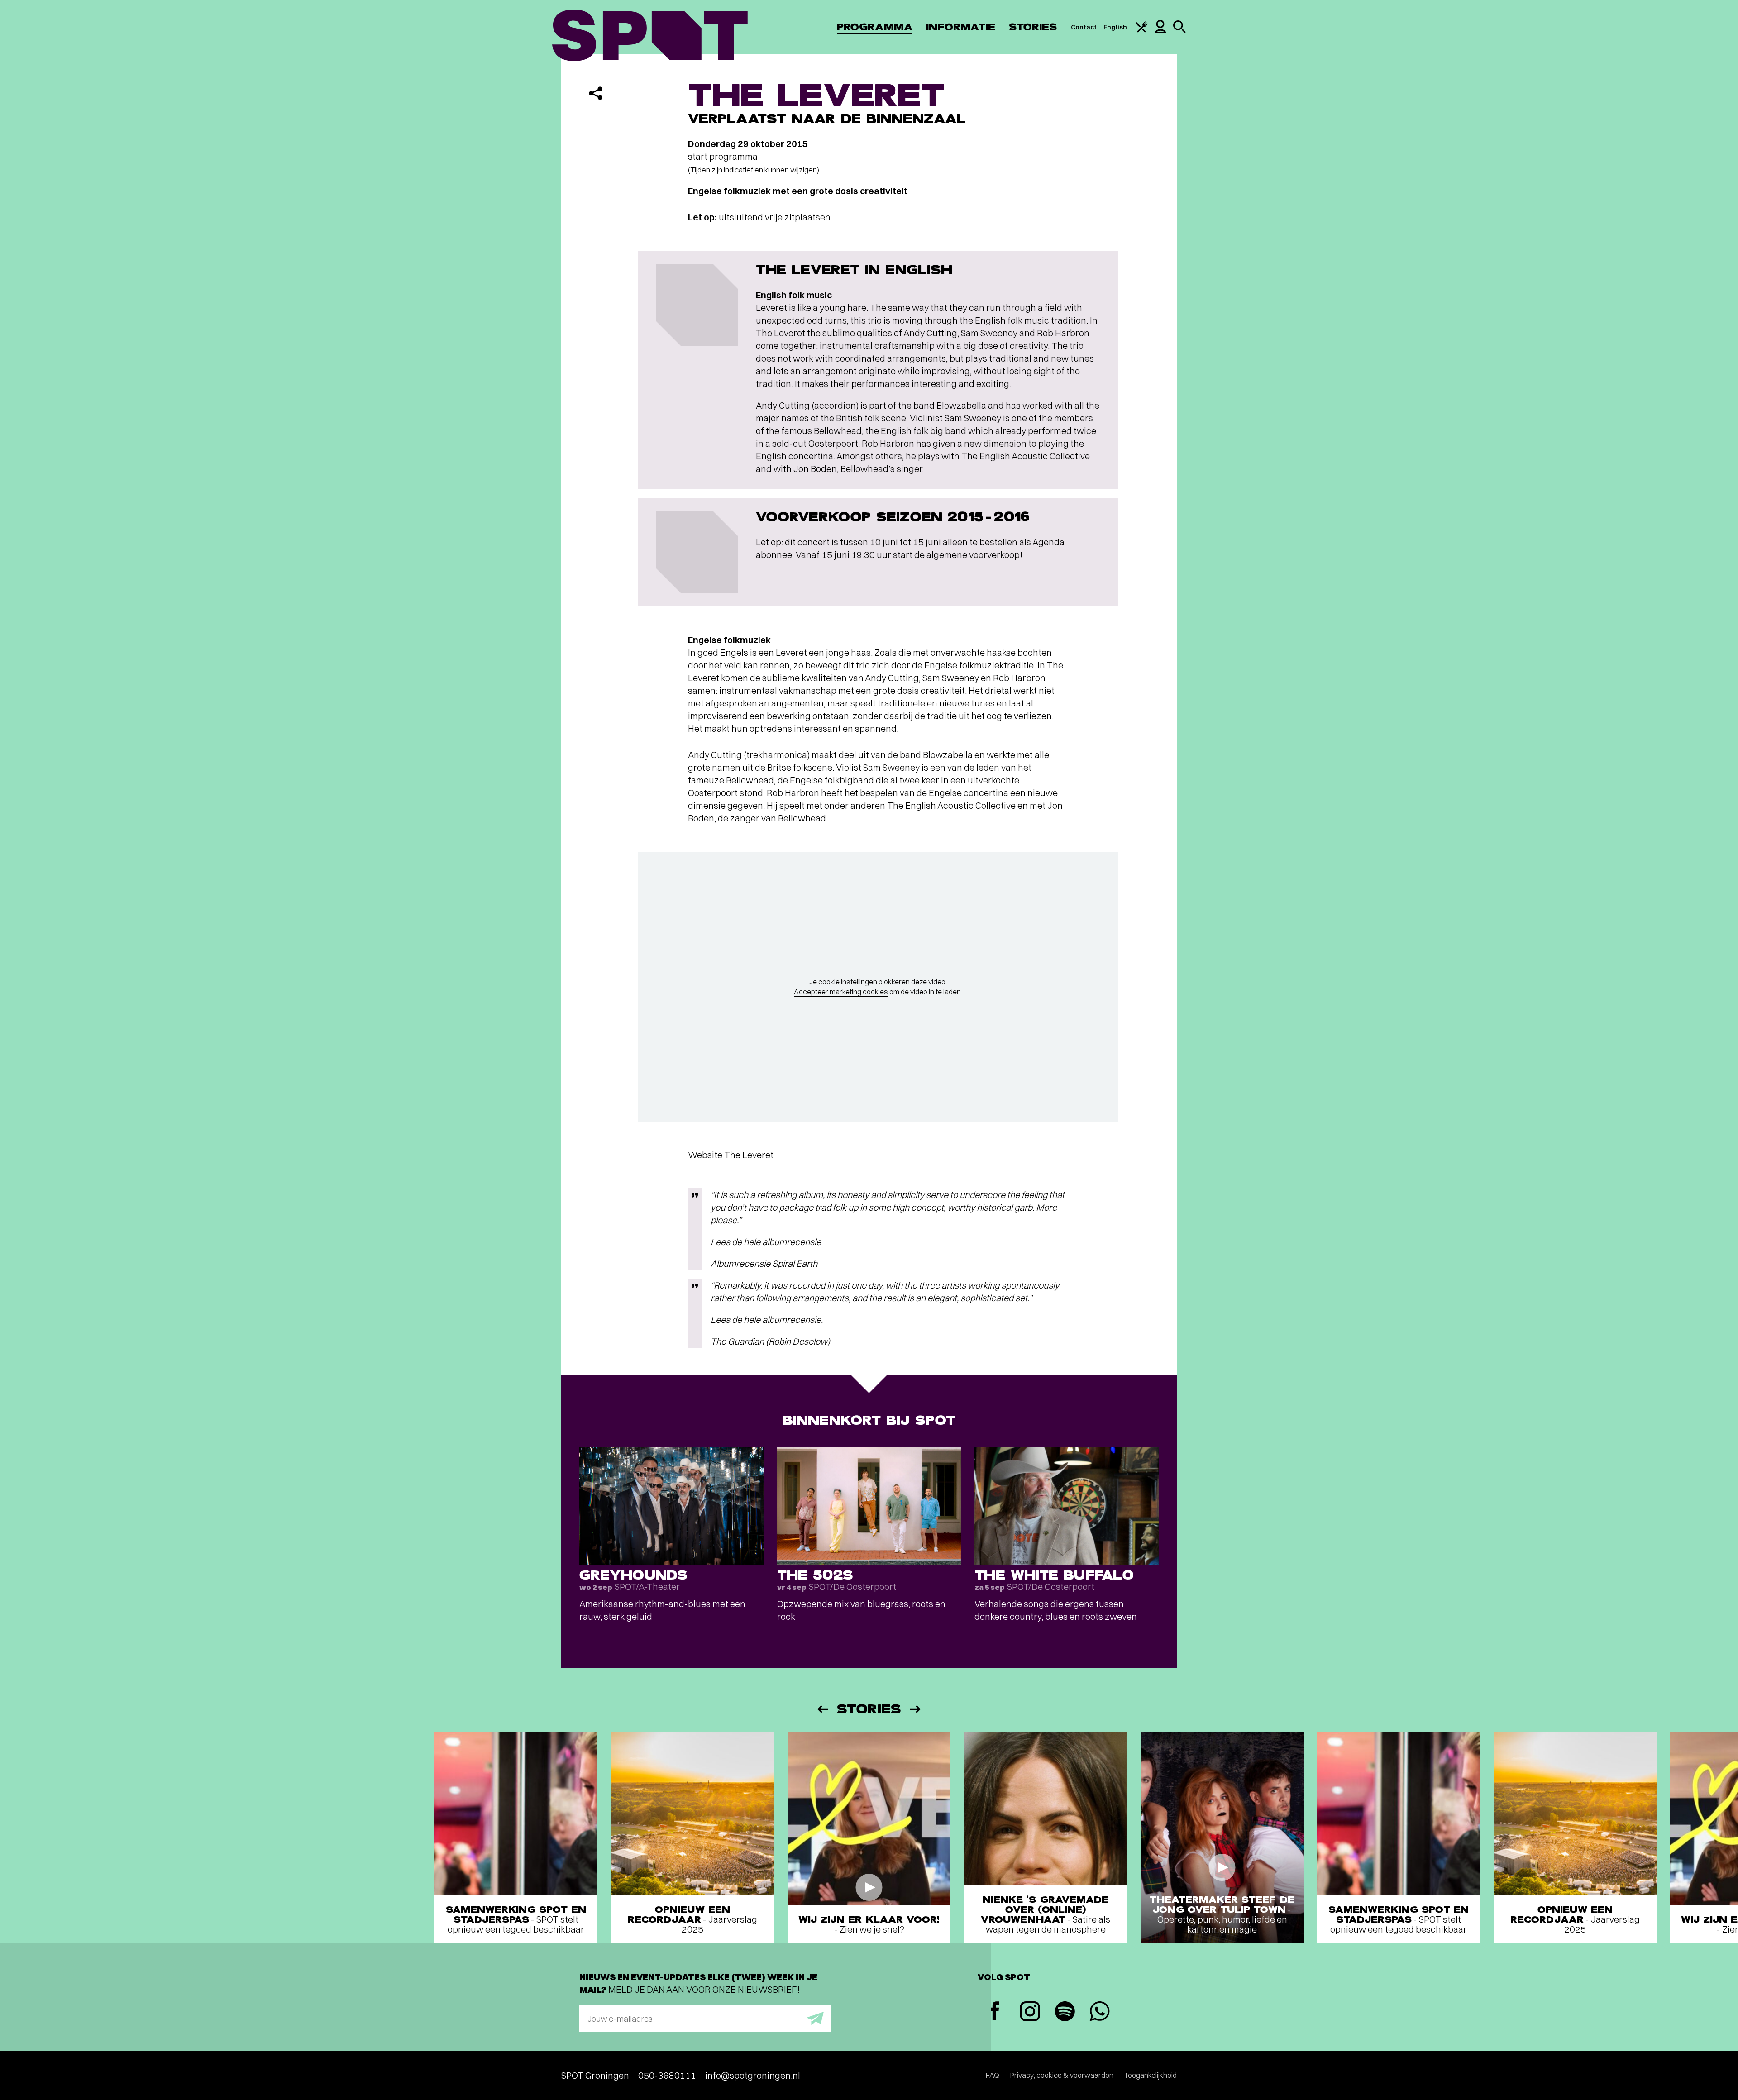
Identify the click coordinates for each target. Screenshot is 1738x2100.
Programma (875, 27)
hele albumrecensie (782, 1242)
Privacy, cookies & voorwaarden (1062, 2075)
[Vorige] (822, 1709)
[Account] (1160, 31)
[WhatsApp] (1100, 2012)
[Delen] (596, 93)
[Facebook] (995, 2012)
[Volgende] (916, 1709)
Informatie (961, 27)
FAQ (993, 2075)
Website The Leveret (731, 1155)
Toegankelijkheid (1151, 2075)
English (1115, 27)
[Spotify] (1065, 2012)
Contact (1084, 27)
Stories (1033, 27)
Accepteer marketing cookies (841, 992)
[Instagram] (1030, 2012)
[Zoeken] (1179, 31)
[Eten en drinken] (1142, 30)
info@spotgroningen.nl (753, 2075)
